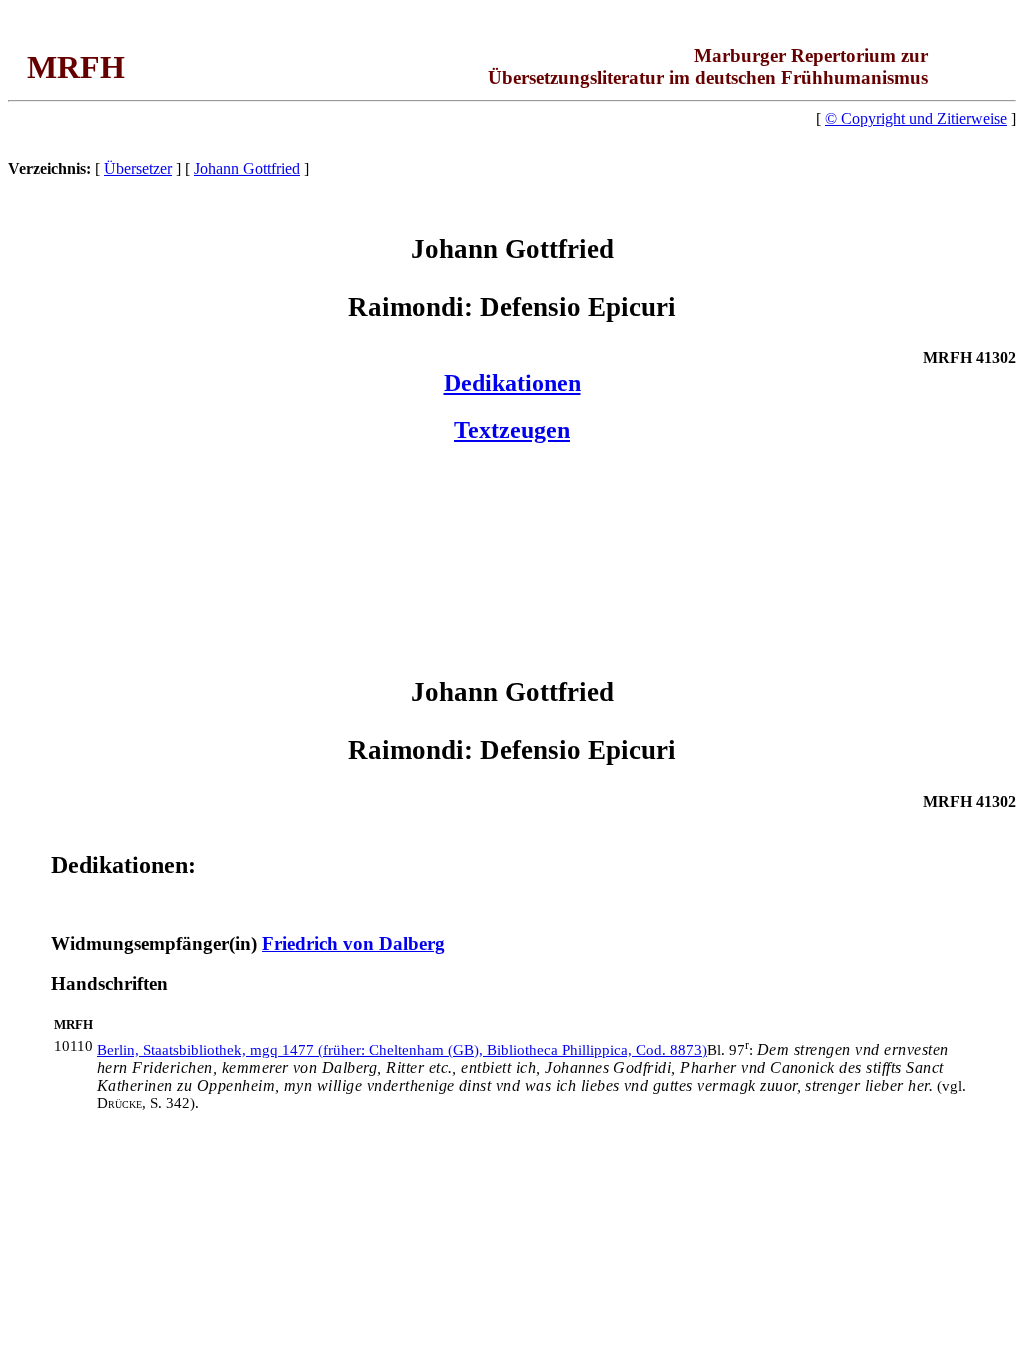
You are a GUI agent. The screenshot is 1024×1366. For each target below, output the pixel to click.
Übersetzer (138, 168)
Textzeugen (512, 430)
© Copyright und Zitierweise (916, 118)
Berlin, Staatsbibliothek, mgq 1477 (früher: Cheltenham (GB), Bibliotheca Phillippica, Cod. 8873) (402, 1050)
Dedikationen (512, 383)
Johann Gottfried (247, 168)
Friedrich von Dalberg (353, 943)
